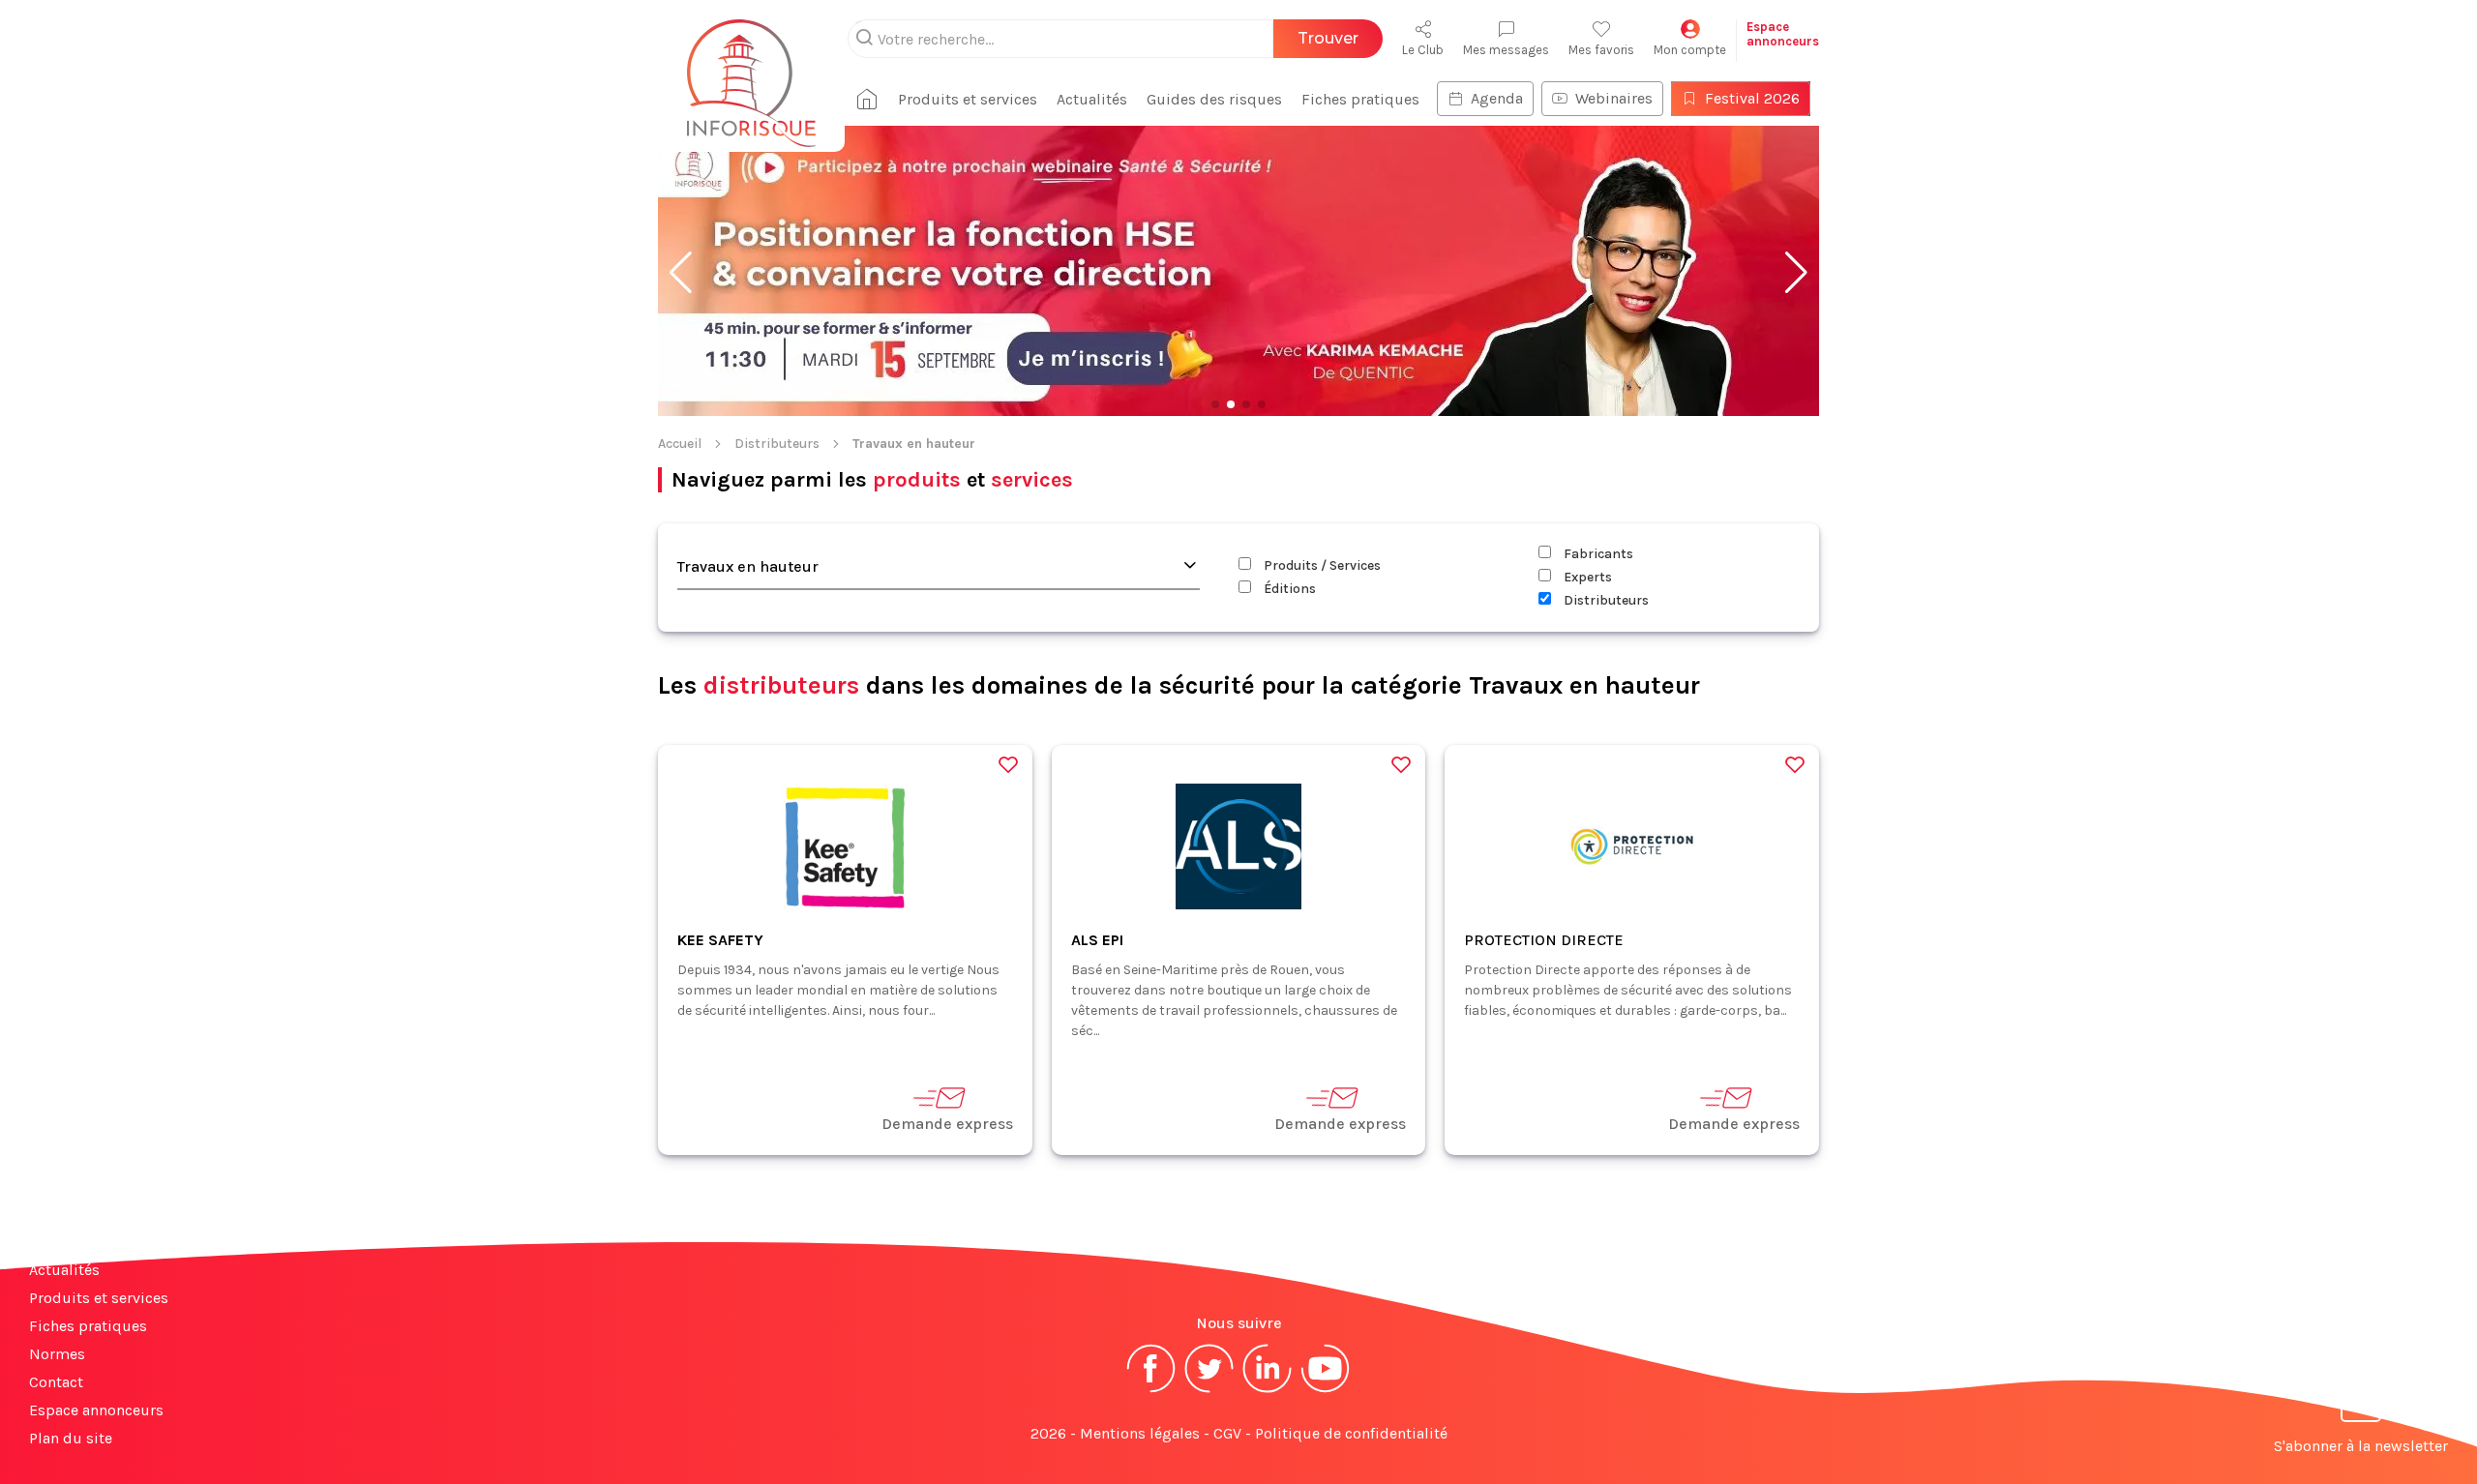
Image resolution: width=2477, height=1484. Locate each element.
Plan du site (71, 1438)
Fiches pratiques (1360, 99)
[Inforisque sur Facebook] (1151, 1391)
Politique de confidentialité (1351, 1433)
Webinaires (1614, 98)
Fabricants (1597, 554)
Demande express (947, 1124)
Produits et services (968, 99)
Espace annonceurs (96, 1410)
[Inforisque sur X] (1209, 1391)
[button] (681, 273)
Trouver (1328, 38)
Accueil (680, 444)
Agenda (1497, 98)
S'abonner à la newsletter (2361, 1446)
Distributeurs (777, 444)
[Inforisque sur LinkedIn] (1268, 1391)
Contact (56, 1382)
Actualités (1092, 99)
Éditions (1288, 589)
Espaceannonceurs (1783, 34)
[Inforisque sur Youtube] (1326, 1391)
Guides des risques (1214, 99)
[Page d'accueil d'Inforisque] (751, 73)
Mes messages (1506, 50)
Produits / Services (1321, 565)
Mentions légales (1140, 1433)
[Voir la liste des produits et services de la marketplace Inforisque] (1238, 273)
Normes (57, 1354)
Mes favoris (1601, 50)
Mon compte (1690, 50)
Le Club (1423, 50)
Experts (1586, 577)
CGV (1227, 1433)
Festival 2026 (1752, 98)
